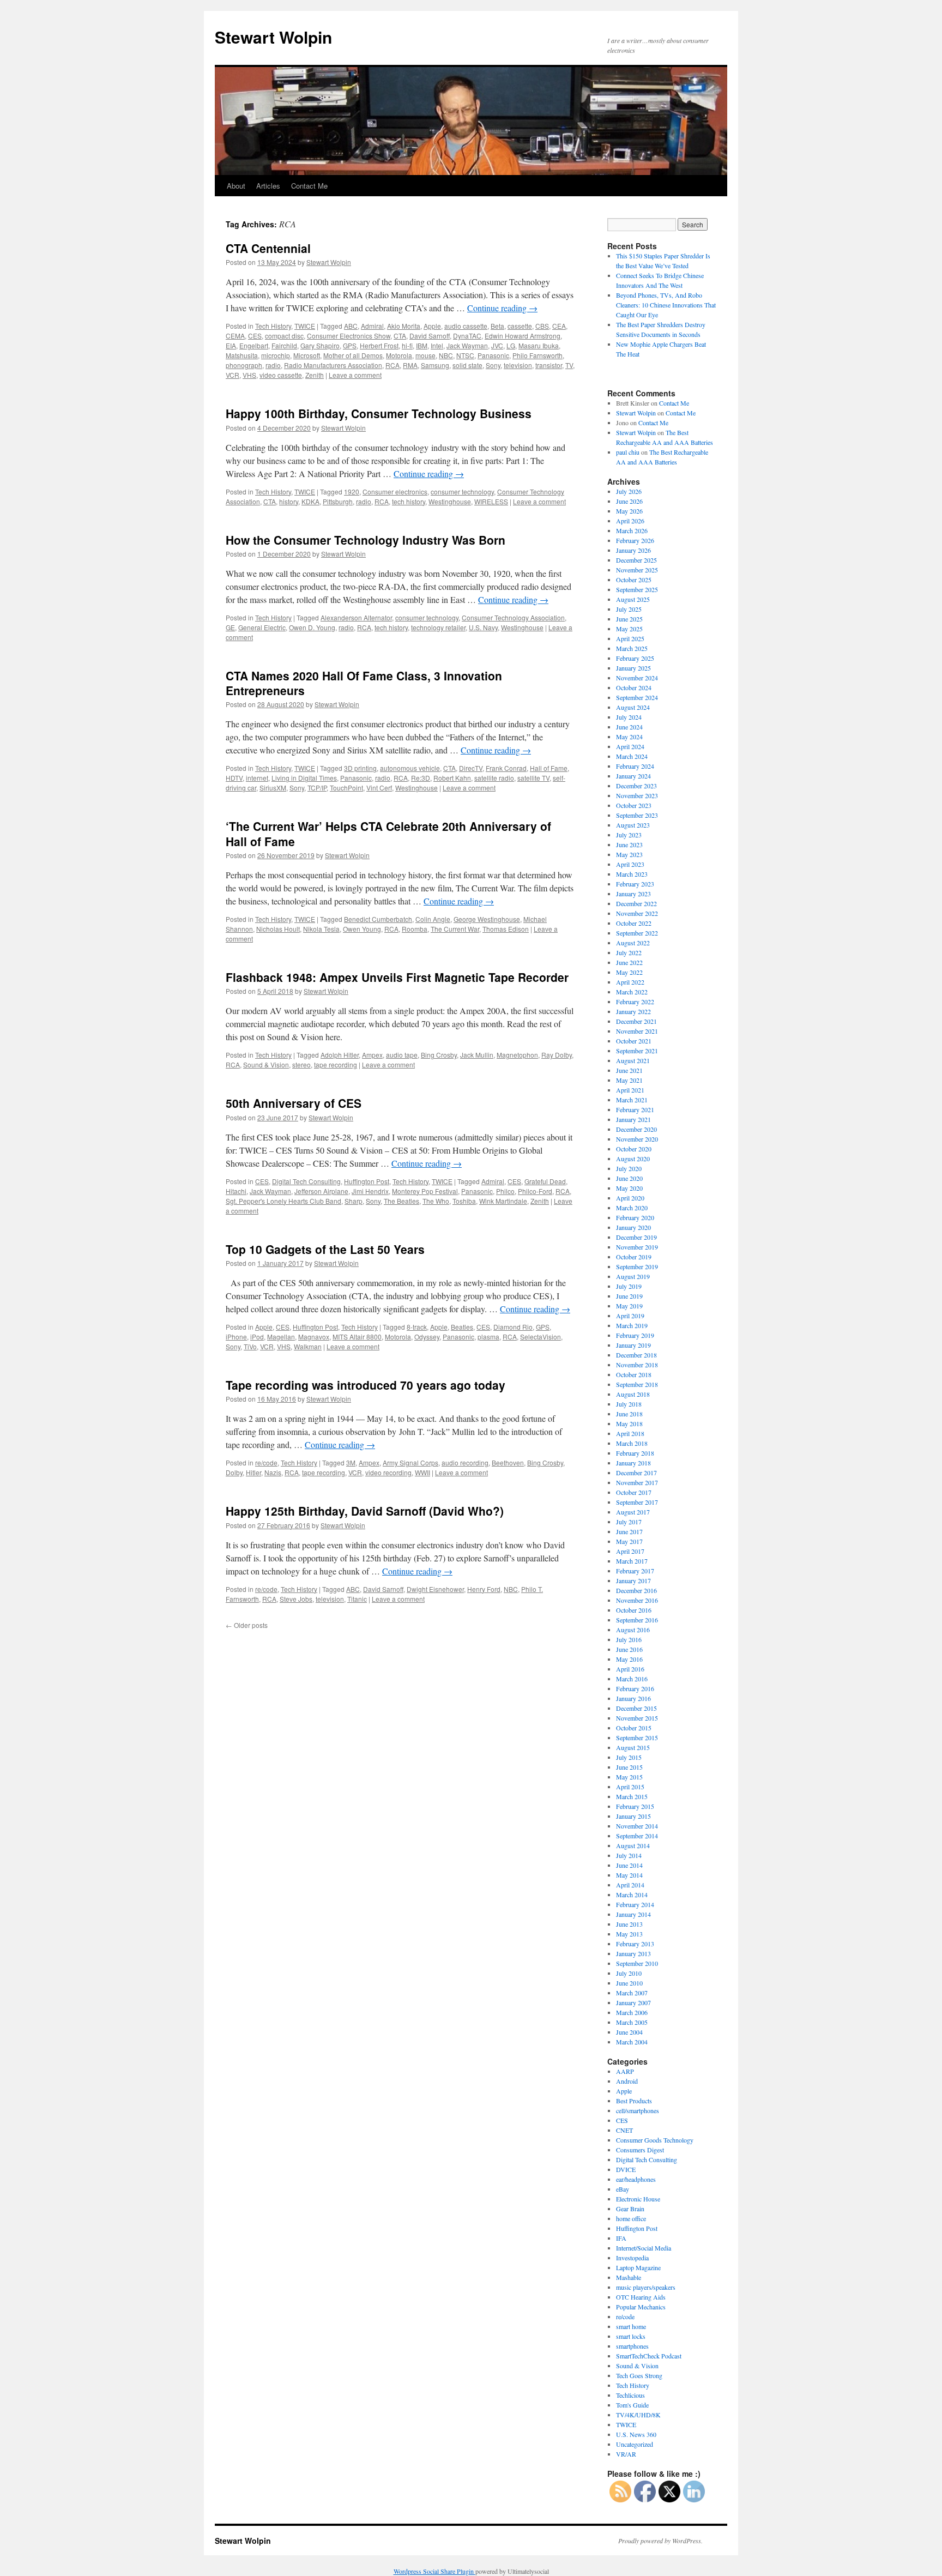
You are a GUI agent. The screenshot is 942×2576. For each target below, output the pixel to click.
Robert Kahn (452, 778)
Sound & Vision (266, 1064)
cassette (520, 326)
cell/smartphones (638, 2110)
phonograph (244, 365)
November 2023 (637, 795)
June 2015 (629, 1767)
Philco (505, 1191)
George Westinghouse (487, 919)
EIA (231, 345)
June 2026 (629, 501)
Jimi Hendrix (370, 1191)
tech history (409, 501)
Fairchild (284, 345)
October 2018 (634, 1374)
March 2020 (632, 1208)
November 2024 (637, 678)
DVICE (626, 2169)
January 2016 (633, 1698)
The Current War (455, 929)
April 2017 (630, 1551)
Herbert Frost (379, 345)
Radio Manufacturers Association (333, 365)
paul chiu (628, 452)
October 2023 (634, 805)
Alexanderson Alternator (356, 617)
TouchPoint (346, 788)
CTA (400, 336)
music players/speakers (646, 2287)
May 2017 (629, 1541)
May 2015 (629, 1777)
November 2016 (637, 1600)
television (518, 365)
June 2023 (629, 844)
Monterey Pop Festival (425, 1191)
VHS (249, 375)
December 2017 (636, 1473)
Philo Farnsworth (538, 355)
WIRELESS (491, 501)
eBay (623, 2189)
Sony (493, 365)
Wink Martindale (503, 1201)
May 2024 (629, 737)
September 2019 (637, 1266)
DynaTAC (467, 336)
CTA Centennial (268, 248)
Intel (437, 345)
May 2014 (629, 1875)
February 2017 (635, 1571)
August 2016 (633, 1630)
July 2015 (629, 1757)
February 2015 (635, 1806)
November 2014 (637, 1826)
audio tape (402, 1055)
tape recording (336, 1064)
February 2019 (635, 1335)
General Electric (262, 627)
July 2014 (629, 1855)
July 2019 (629, 1286)
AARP (625, 2071)
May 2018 (629, 1423)
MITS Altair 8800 (357, 1337)
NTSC (465, 355)
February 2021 (635, 1109)
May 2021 (629, 1080)
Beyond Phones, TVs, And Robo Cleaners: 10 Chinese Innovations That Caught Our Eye (666, 305)
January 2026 (633, 550)
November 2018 (637, 1365)
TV (569, 365)
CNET (624, 2130)
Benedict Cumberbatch (378, 919)
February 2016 (635, 1688)
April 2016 (630, 1669)
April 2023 (630, 864)
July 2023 (629, 835)
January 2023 (633, 894)
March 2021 (632, 1100)
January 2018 (633, 1463)
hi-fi (407, 345)
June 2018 (629, 1414)
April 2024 (630, 746)
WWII (422, 1472)
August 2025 (633, 599)
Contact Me (309, 186)
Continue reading (502, 308)
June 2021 (629, 1070)
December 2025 (636, 560)
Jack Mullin (477, 1055)
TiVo (250, 1346)
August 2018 (633, 1394)
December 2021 (636, 1021)
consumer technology (462, 491)
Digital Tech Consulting (306, 1181)
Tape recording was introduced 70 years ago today (366, 1385)
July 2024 (629, 717)
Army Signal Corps (410, 1462)
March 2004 (632, 2042)
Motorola (399, 355)
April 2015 (630, 1787)
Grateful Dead (545, 1181)
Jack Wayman (467, 345)
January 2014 (633, 1914)
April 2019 (630, 1316)
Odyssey (427, 1337)
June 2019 (629, 1296)
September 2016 (637, 1620)
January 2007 (633, 2002)
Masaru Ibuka (539, 345)
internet (257, 778)
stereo (301, 1064)
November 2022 (637, 913)
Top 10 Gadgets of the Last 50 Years (325, 1249)
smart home (631, 2326)
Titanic (357, 1599)
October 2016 (634, 1610)
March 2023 (632, 874)
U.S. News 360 (636, 2434)
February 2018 (635, 1453)
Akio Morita (404, 326)
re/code (266, 1462)
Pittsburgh (338, 501)
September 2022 (637, 933)
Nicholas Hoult (278, 929)
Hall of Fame (549, 768)
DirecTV (471, 768)
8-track (417, 1327)
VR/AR (626, 2454)
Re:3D (421, 778)
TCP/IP (317, 788)
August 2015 (633, 1747)
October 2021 (634, 1041)
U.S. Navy (483, 627)
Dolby (234, 1472)
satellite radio (494, 778)
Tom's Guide (632, 2405)
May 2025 (629, 629)
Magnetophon (517, 1055)
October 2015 (634, 1728)
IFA (621, 2238)
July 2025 (629, 609)
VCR (233, 375)
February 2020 (635, 1217)
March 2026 (632, 530)
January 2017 (633, 1580)
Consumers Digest (640, 2150)
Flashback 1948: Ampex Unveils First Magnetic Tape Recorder (397, 977)
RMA (410, 365)
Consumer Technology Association (513, 617)
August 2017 (633, 1512)
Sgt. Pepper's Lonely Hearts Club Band (283, 1201)
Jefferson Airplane (321, 1191)
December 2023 (636, 786)
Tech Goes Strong (639, 2375)
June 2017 (629, 1531)
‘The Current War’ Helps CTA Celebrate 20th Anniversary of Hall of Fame (388, 833)
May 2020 (629, 1188)
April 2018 (630, 1433)
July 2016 (629, 1639)
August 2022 (633, 943)
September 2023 (637, 815)
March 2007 (632, 1993)
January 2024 (633, 776)
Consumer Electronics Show (349, 336)
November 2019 (637, 1247)
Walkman (308, 1346)
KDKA (310, 501)
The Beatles (401, 1201)
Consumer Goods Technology (655, 2140)
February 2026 (635, 540)
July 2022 (629, 952)
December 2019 (636, 1237)
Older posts (247, 1625)
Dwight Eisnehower (435, 1589)
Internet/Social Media (644, 2248)
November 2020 (637, 1139)
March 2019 (632, 1325)
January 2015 (633, 1816)
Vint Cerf (379, 788)
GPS (350, 345)
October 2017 (634, 1492)
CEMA (235, 336)
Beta (497, 326)
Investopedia (632, 2258)
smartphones (632, 2346)
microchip (276, 355)
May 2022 (629, 972)
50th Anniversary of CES (294, 1103)
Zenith (315, 375)
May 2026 (629, 511)
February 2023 (635, 884)
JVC (497, 345)
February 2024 (635, 766)
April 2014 (630, 1885)
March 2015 (632, 1796)
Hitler (253, 1472)
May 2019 (629, 1306)
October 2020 (634, 1149)
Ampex (372, 1055)
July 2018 (629, 1404)
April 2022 (630, 982)
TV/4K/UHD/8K (638, 2415)
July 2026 (629, 491)
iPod (257, 1337)
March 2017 (632, 1561)
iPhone (236, 1337)
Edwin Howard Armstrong (523, 336)
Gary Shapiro (320, 345)
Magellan (281, 1337)
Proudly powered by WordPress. (660, 2541)
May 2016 (629, 1659)
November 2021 (637, 1031)
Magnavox (314, 1337)
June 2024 (629, 727)
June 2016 (629, 1649)
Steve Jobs (296, 1599)
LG (511, 345)
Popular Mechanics (641, 2307)
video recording (388, 1472)
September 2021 (637, 1051)
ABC (351, 326)
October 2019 (634, 1257)
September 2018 (637, 1384)
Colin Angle (433, 919)
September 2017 (637, 1502)
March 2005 (632, 2022)
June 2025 (629, 619)
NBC (446, 355)
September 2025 (637, 589)
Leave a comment (355, 375)
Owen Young (362, 929)
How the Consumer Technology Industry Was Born (366, 540)
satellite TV (533, 778)
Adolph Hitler (340, 1055)
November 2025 (637, 570)
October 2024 (634, 687)
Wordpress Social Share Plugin (434, 2571)
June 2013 (629, 1924)
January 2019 (633, 1345)
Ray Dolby (557, 1055)
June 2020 (629, 1178)
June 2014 (629, 1865)
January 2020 (633, 1227)
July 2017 (629, 1522)
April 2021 (630, 1090)
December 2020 (636, 1129)
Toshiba (464, 1201)
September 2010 (637, 1963)
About (236, 186)
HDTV (234, 778)
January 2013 (633, 1953)
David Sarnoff (430, 336)
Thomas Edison (506, 929)
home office (631, 2218)
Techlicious (630, 2395)
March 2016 (632, 1679)
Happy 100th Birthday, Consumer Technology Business (379, 413)
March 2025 (632, 648)
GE (230, 627)
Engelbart (254, 345)
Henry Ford (484, 1589)
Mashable (629, 2277)
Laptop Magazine (638, 2267)
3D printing (360, 768)
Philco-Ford (535, 1191)
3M (351, 1462)
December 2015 (636, 1708)
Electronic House (638, 2199)
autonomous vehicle (410, 768)
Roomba (415, 929)
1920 (352, 491)
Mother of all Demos (353, 355)
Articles (268, 186)
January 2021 (633, 1119)
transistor (549, 365)
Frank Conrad (506, 768)
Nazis (273, 1472)
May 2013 (629, 1934)
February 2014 (635, 1904)
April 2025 (630, 638)
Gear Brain (630, 2209)
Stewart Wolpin (273, 37)
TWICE (305, 326)
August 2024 (633, 707)
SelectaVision (541, 1337)
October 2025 (634, 580)
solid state (467, 365)
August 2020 (633, 1159)
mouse (425, 355)
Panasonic (493, 355)
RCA (392, 365)
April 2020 (630, 1198)
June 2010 (629, 1983)
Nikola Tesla (321, 929)
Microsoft (307, 355)
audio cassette (466, 326)
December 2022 (636, 903)
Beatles (462, 1327)
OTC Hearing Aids (641, 2297)
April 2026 (630, 521)
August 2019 (633, 1276)
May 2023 (629, 854)
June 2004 (629, 2032)
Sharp (354, 1201)
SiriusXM (273, 788)
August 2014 (633, 1845)
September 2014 (637, 1836)
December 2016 (636, 1590)
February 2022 (635, 1002)
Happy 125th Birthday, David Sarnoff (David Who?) (365, 1511)
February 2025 (635, 658)
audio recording (465, 1462)
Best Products (634, 2101)
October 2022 (634, 923)
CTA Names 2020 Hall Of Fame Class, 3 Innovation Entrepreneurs (364, 683)
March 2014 (632, 1895)
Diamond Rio (513, 1327)
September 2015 (637, 1738)
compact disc (284, 336)
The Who (436, 1201)
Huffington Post (367, 1181)
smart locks (631, 2336)
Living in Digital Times (304, 778)
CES (255, 336)
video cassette (281, 375)
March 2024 (632, 756)
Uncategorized (635, 2444)
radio (273, 365)
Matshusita (242, 355)
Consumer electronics (395, 491)
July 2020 (629, 1168)
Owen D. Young (312, 627)
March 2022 (632, 992)
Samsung (435, 365)
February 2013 (635, 1944)
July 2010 (629, 1973)
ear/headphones (636, 2179)
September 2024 (637, 697)
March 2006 (632, 2012)
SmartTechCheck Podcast (649, 2356)
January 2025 (633, 668)
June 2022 (629, 962)
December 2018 (636, 1355)
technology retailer (438, 627)
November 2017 (637, 1482)
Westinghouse (450, 501)
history (289, 501)
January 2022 (633, 1011)
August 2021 (633, 1060)
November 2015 (637, 1718)
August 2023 (633, 825)
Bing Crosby (439, 1055)
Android (627, 2081)
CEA (559, 326)
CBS (542, 326)
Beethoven (508, 1462)
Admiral (372, 326)
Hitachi (236, 1191)
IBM (422, 345)
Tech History (273, 326)
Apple (432, 326)
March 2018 (632, 1443)
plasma (488, 1337)
